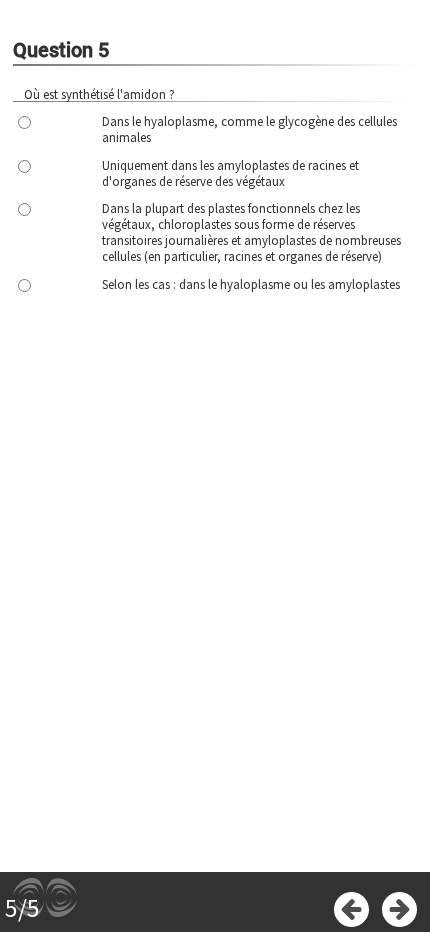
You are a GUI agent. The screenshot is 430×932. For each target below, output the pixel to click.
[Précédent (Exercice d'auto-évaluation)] (351, 909)
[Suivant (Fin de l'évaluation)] (399, 909)
